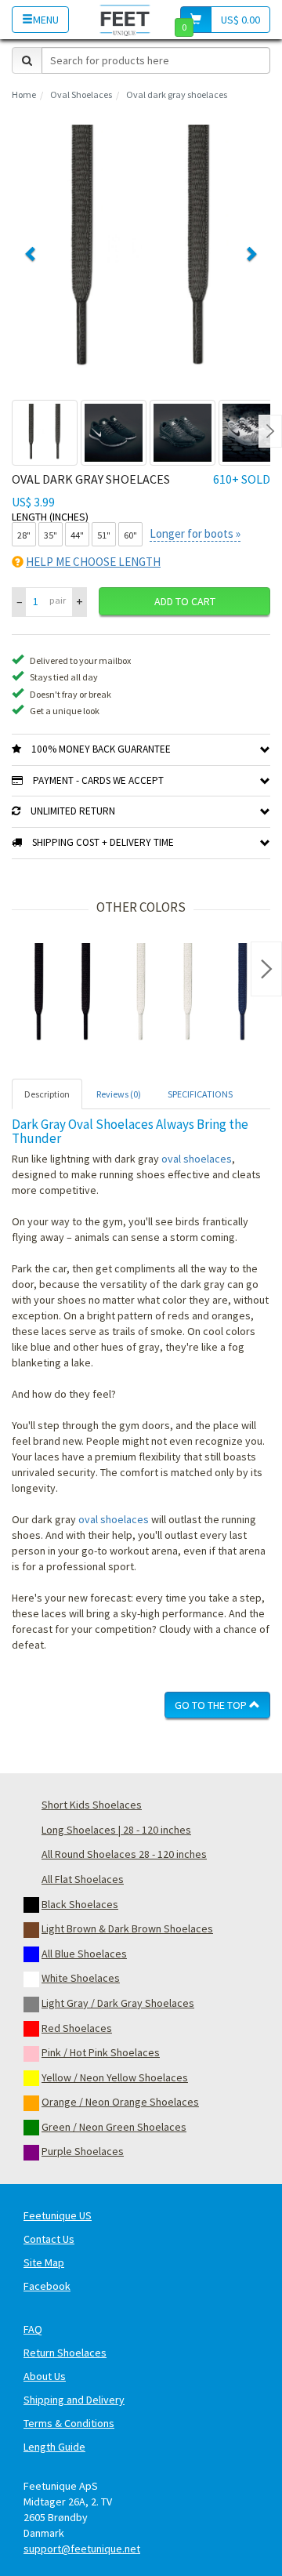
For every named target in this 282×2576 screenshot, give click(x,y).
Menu (46, 20)
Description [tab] (47, 1094)
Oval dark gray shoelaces (177, 94)
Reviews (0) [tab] (119, 1094)
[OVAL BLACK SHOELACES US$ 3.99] (63, 994)
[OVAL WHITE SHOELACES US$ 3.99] (164, 994)
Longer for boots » (195, 533)
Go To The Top (212, 1705)
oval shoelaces (197, 1159)
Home (24, 94)
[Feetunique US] (125, 19)
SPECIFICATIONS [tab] (200, 1094)
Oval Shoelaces (81, 94)
